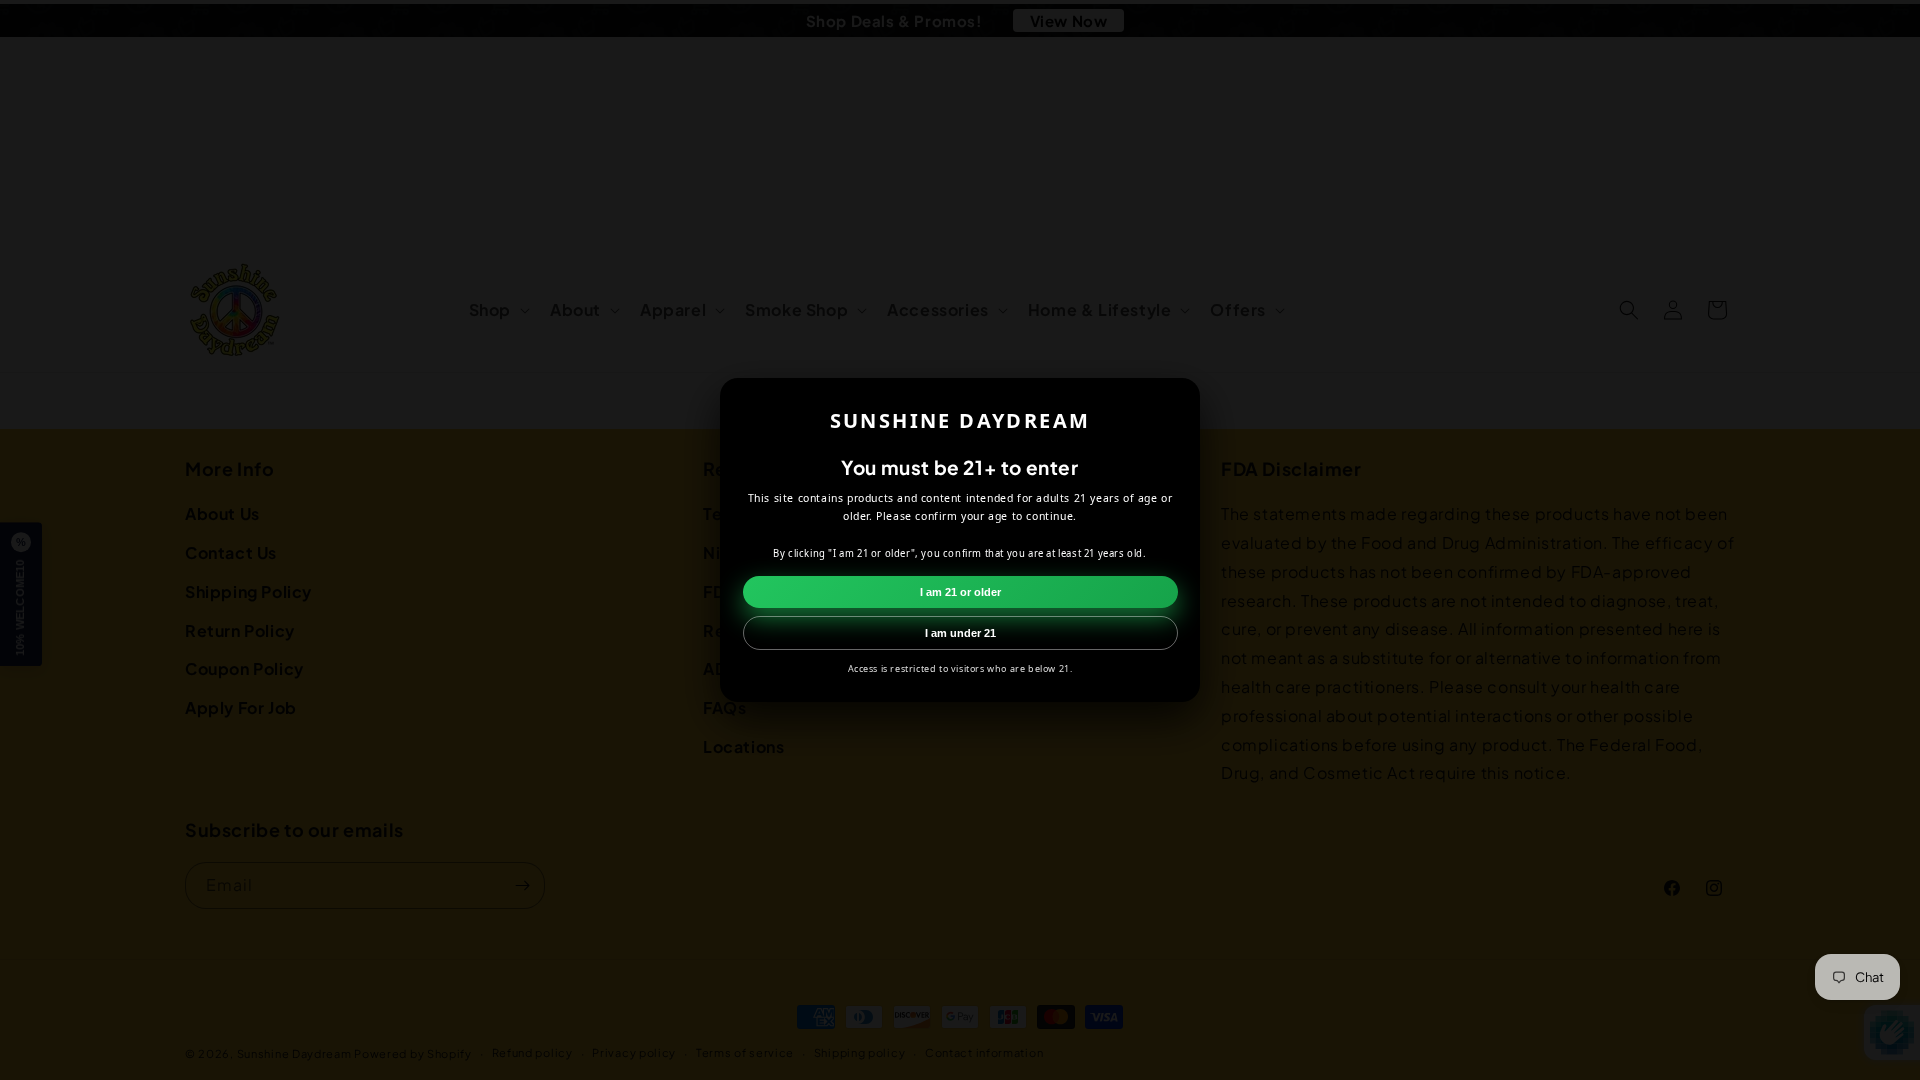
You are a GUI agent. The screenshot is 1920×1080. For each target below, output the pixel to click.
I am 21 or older (960, 592)
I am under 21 (960, 633)
